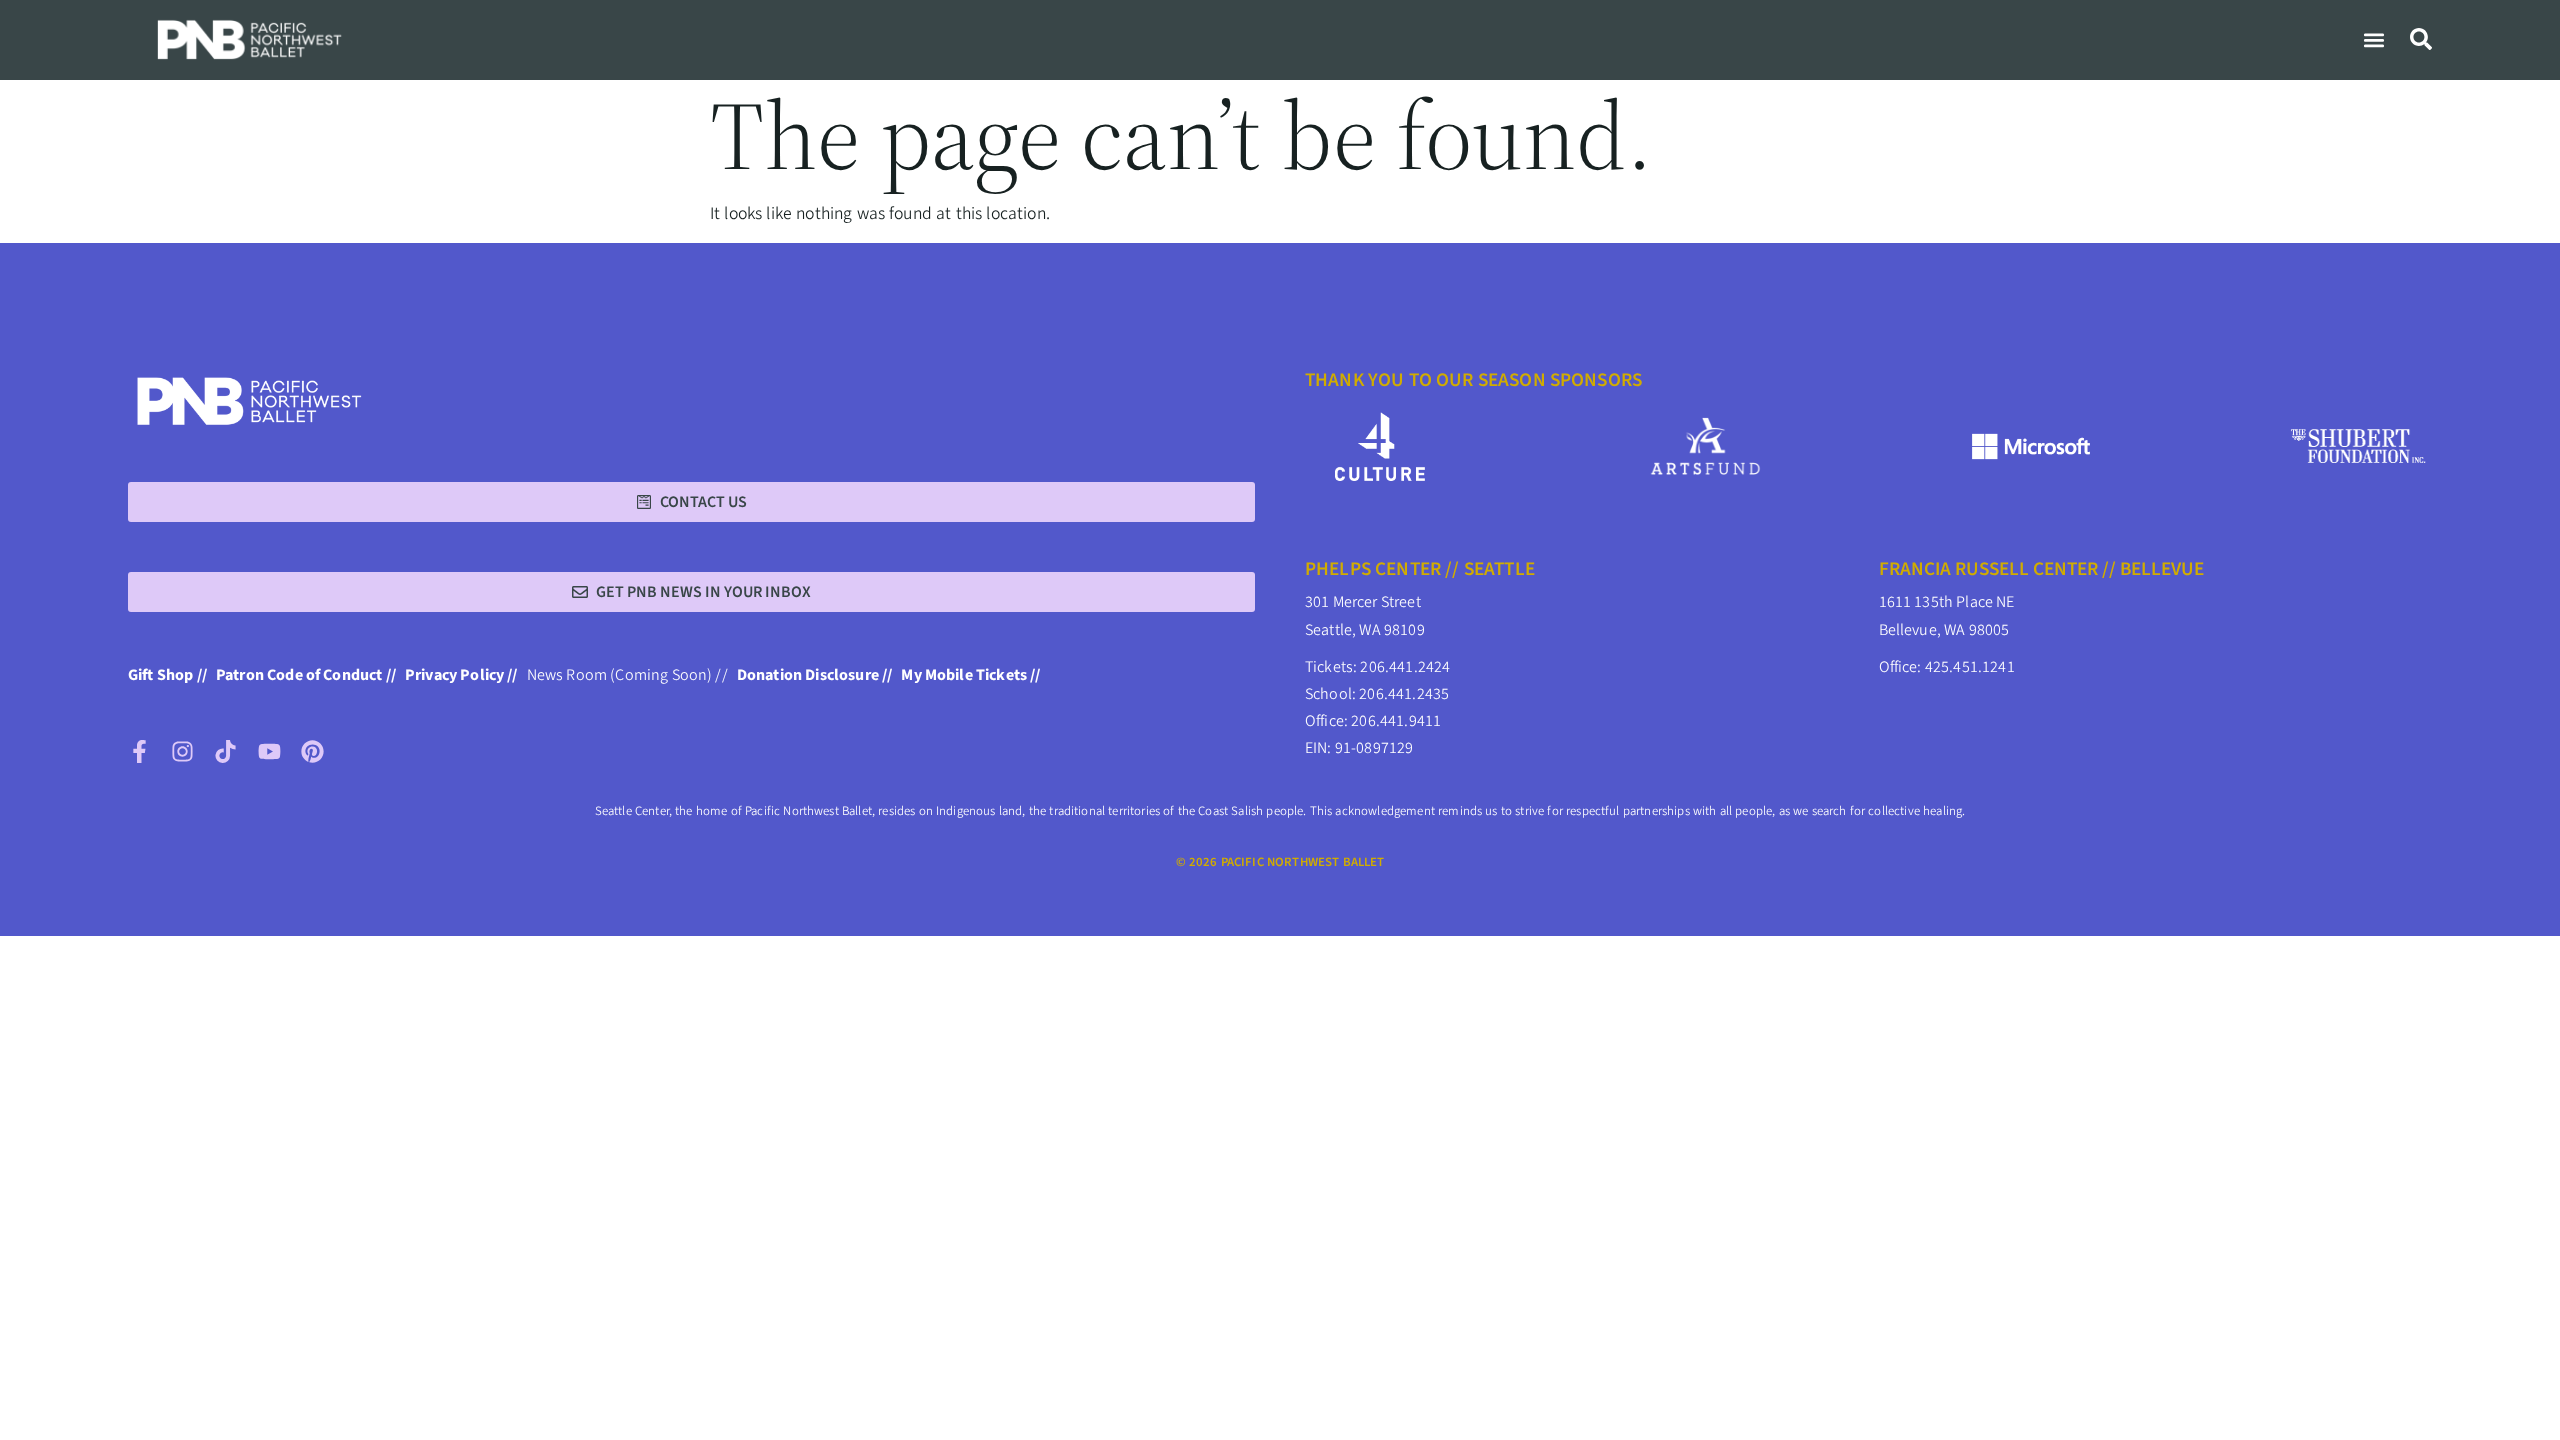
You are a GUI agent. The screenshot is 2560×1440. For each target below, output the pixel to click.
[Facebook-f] (139, 751)
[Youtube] (269, 751)
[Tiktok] (225, 751)
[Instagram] (182, 751)
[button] (2373, 39)
